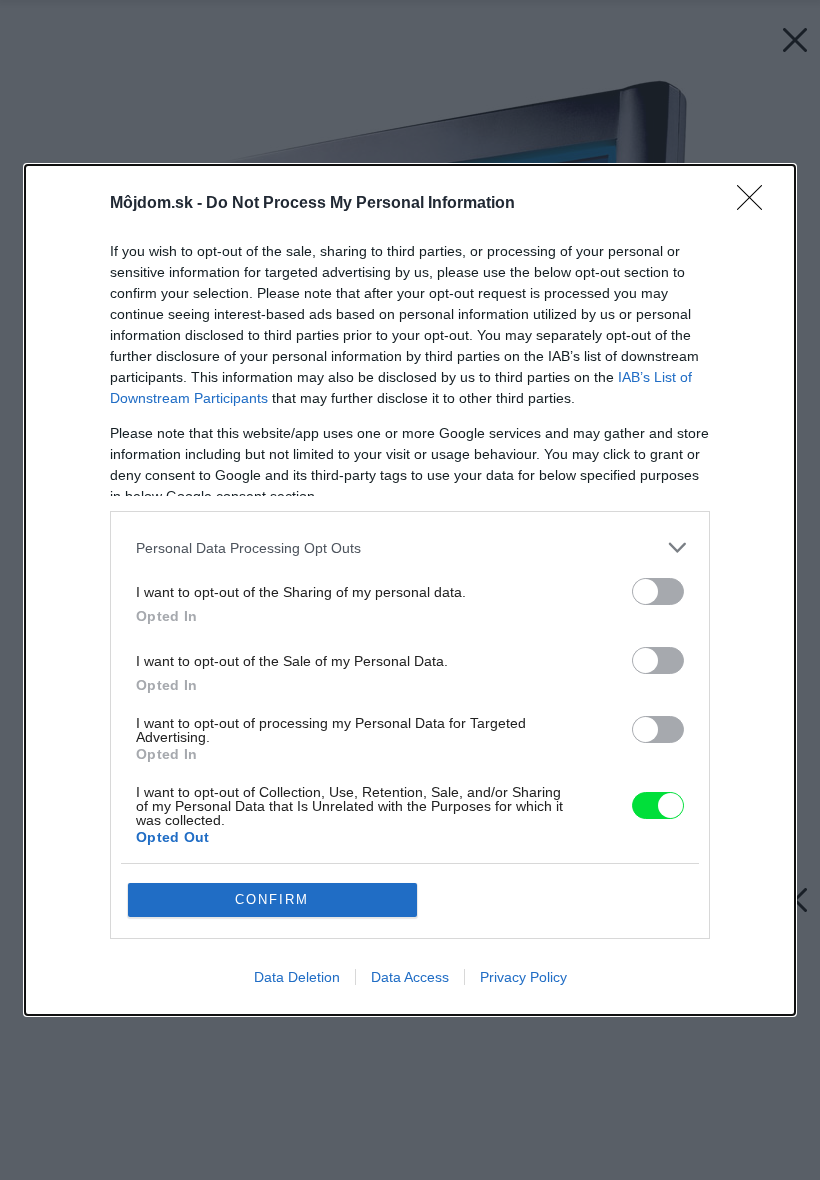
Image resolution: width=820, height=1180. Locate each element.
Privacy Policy (523, 977)
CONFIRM (272, 899)
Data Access (410, 977)
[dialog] (410, 590)
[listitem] (410, 547)
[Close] (756, 204)
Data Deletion (297, 977)
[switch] (658, 591)
